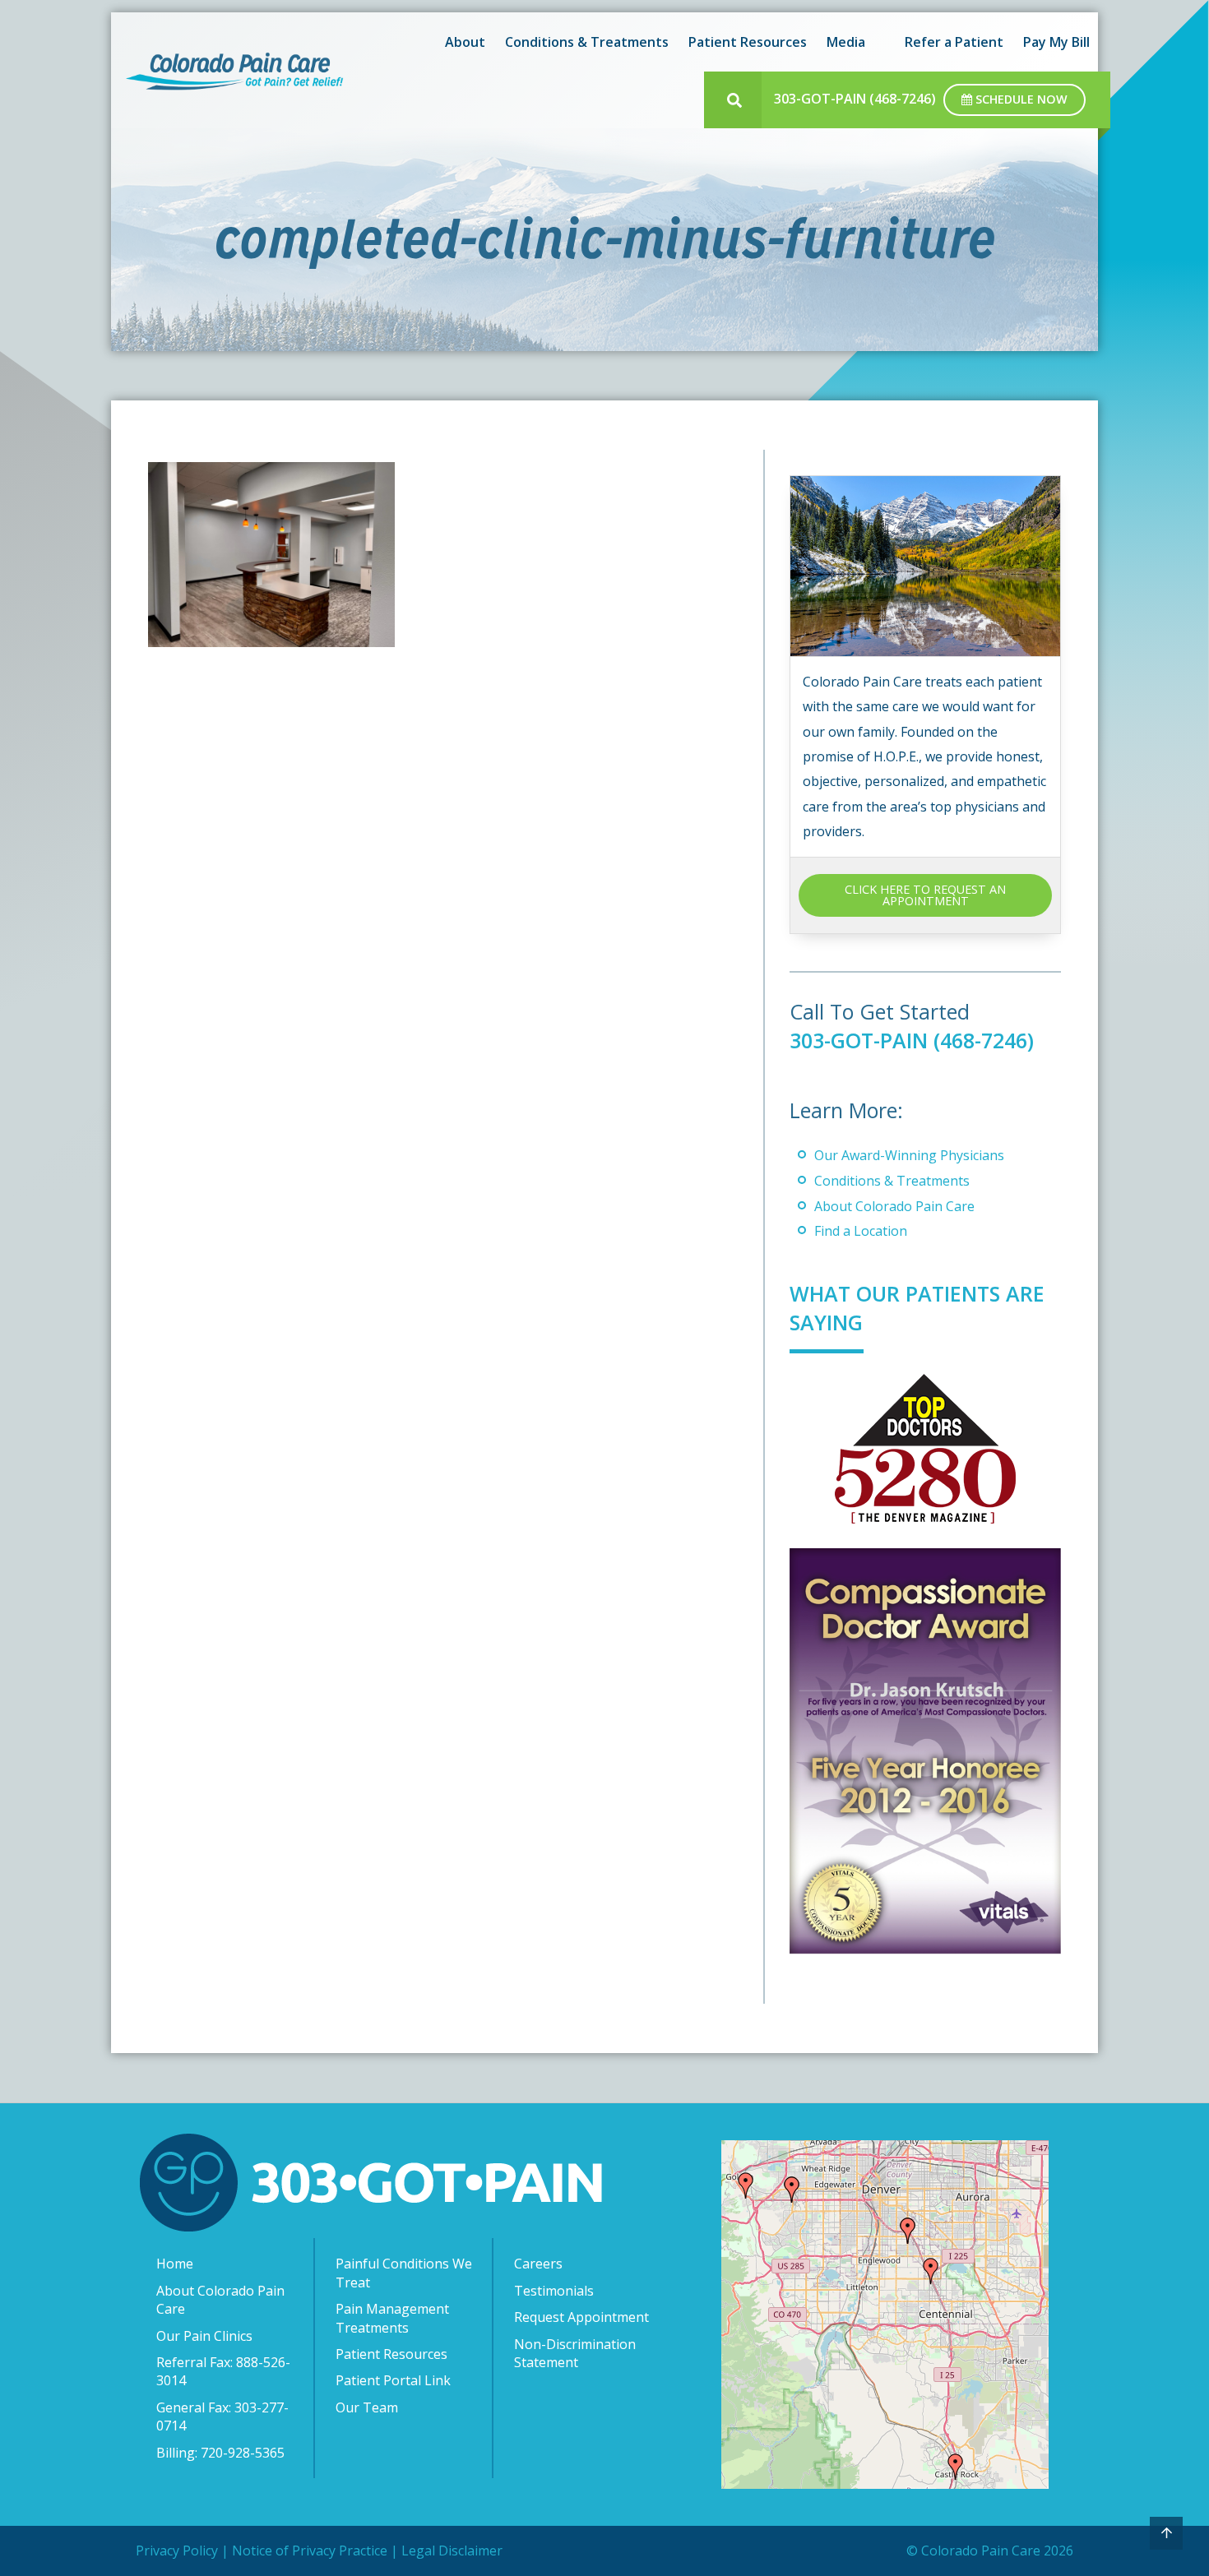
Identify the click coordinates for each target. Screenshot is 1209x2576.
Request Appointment (581, 2317)
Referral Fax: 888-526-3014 (223, 2371)
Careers (538, 2264)
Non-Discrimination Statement (575, 2353)
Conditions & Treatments (892, 1181)
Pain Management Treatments (392, 2318)
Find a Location (861, 1231)
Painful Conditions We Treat (404, 2273)
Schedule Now (1020, 99)
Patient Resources (391, 2354)
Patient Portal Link (393, 2380)
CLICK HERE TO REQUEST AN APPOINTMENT (925, 895)
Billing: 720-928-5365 (220, 2453)
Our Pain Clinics (204, 2336)
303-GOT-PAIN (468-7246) (855, 99)
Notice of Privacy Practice (310, 2551)
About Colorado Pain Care (894, 1206)
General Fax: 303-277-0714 (222, 2416)
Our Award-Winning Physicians (909, 1155)
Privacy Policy (177, 2551)
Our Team (367, 2407)
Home (175, 2264)
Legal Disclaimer (452, 2551)
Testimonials (554, 2291)
